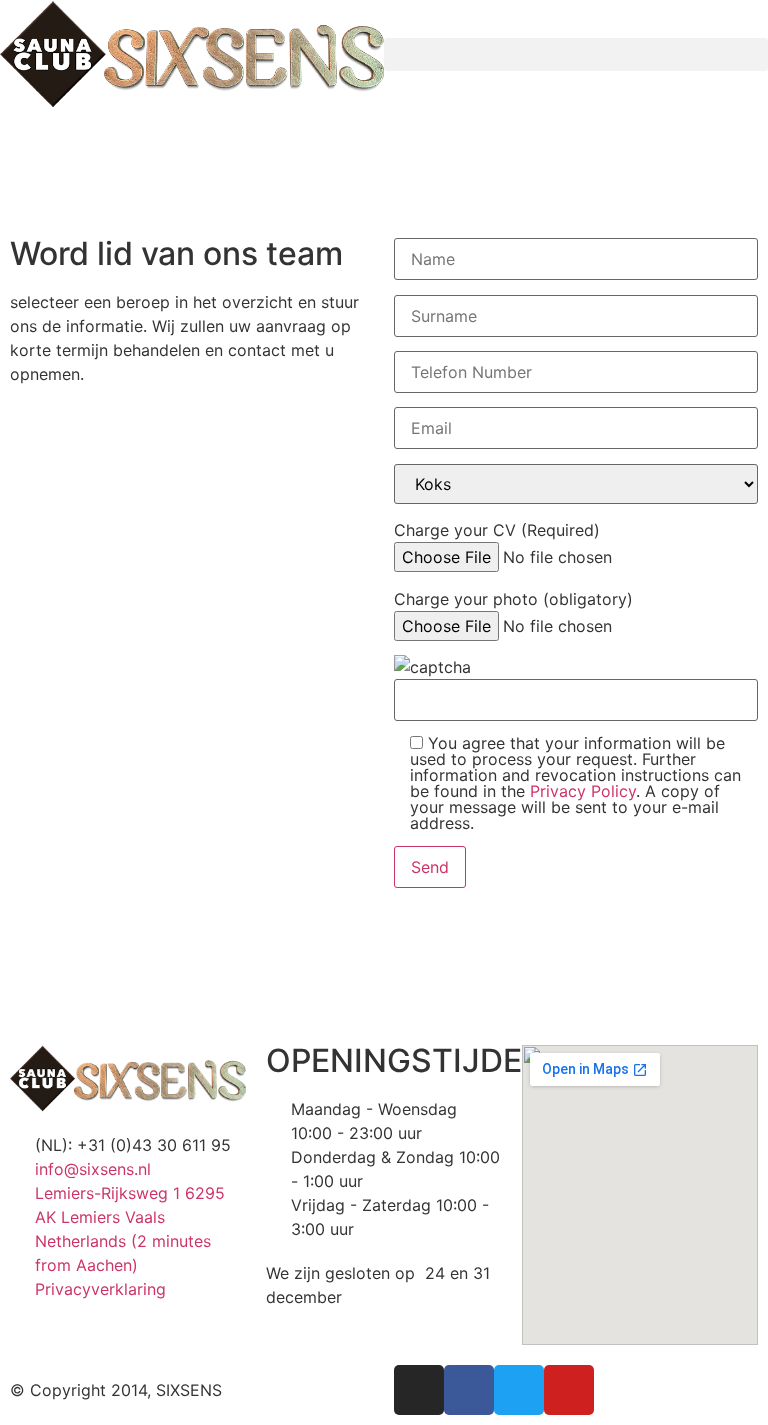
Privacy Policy (583, 791)
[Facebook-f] (469, 1390)
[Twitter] (519, 1390)
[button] (576, 54)
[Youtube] (569, 1390)
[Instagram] (419, 1390)
